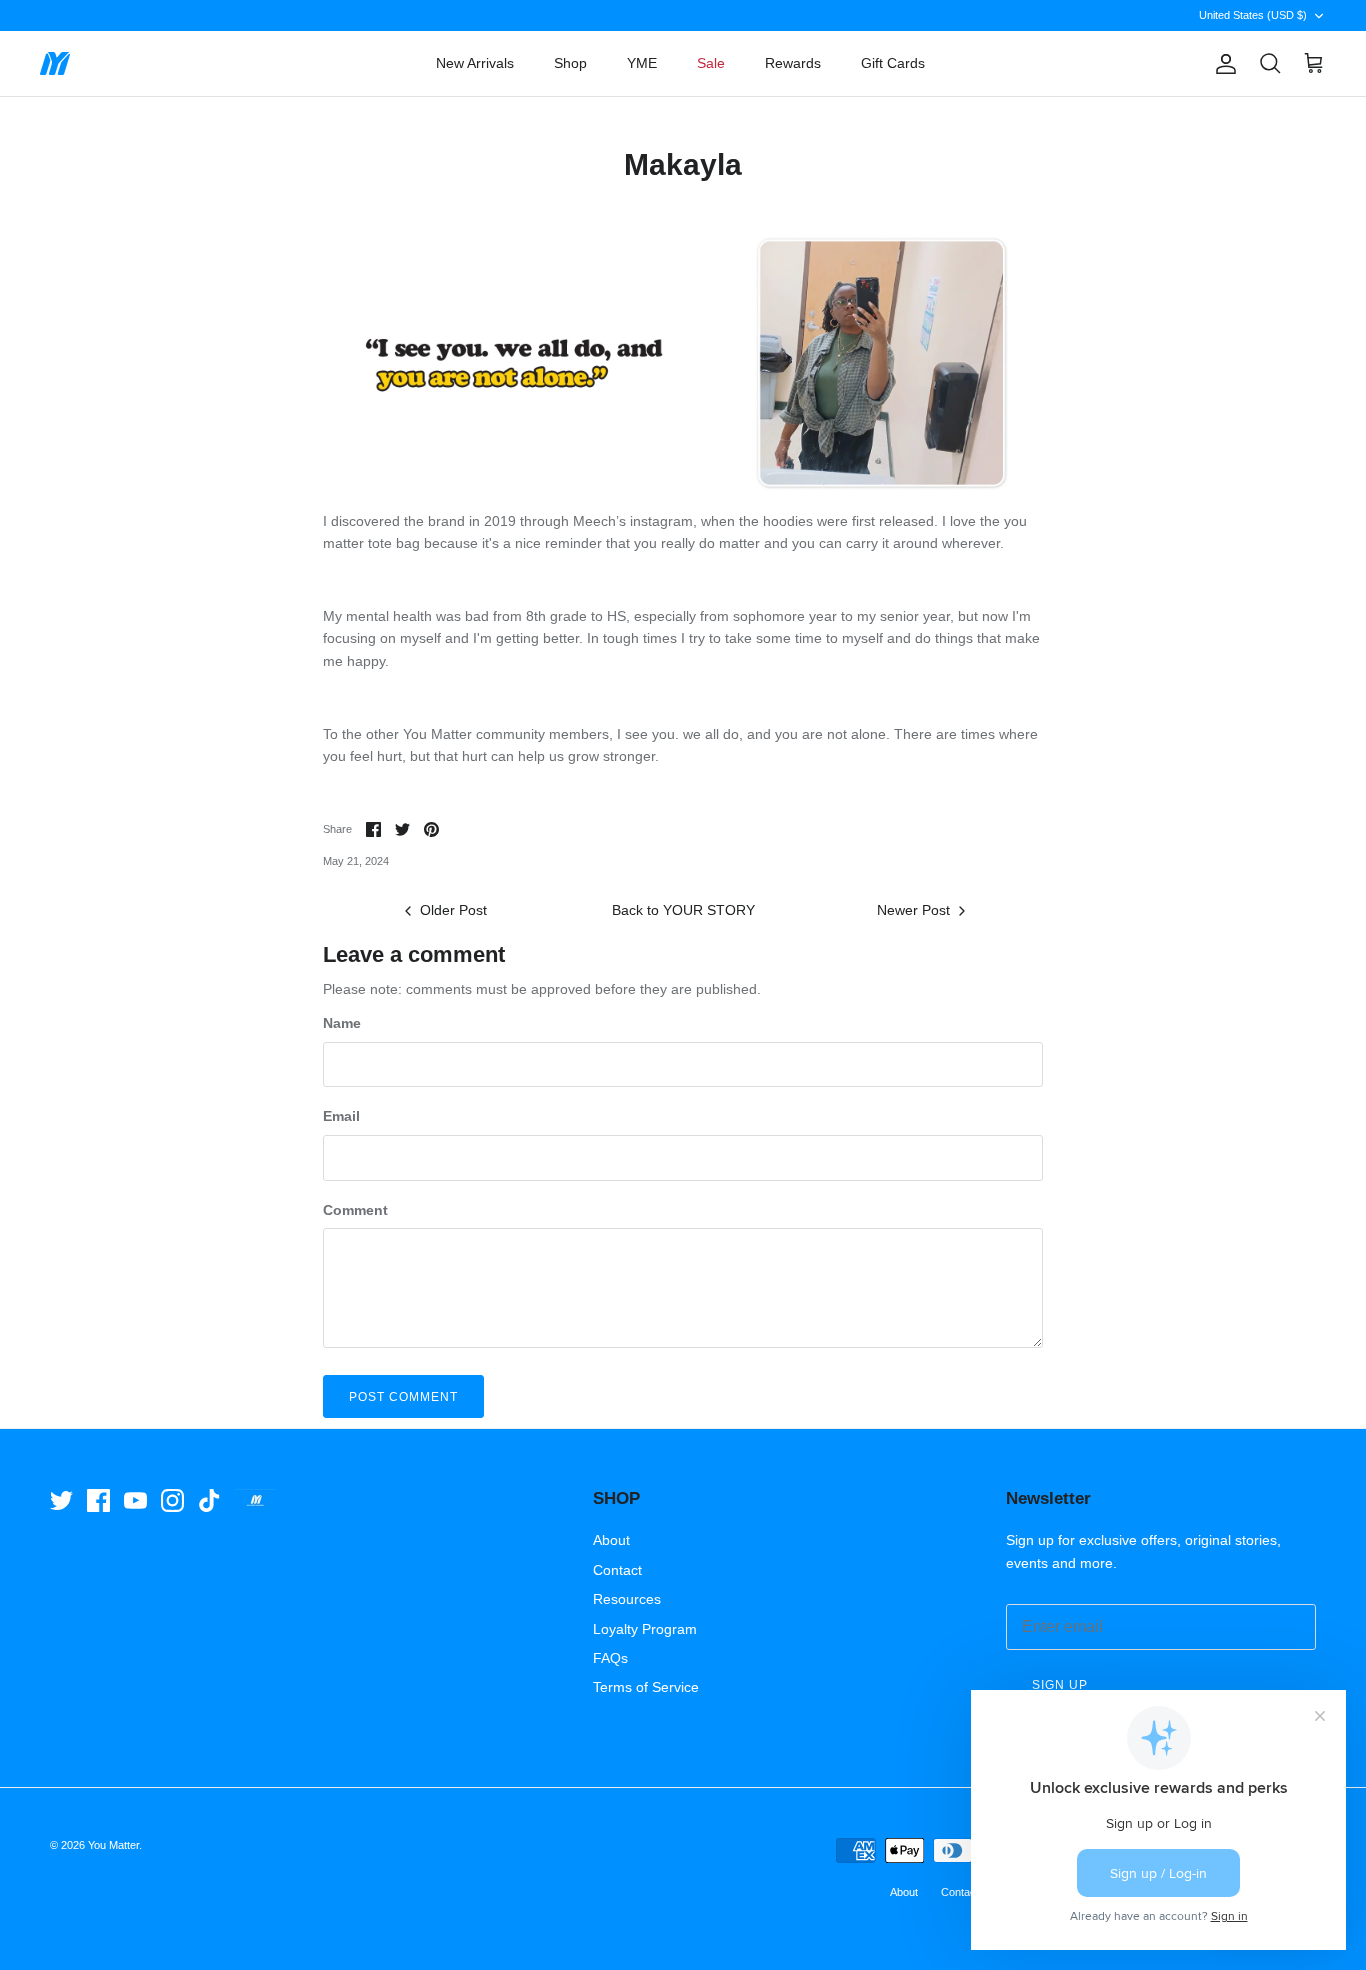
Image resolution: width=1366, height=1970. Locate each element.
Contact (617, 1570)
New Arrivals (475, 63)
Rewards (793, 63)
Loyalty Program (645, 1629)
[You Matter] (55, 63)
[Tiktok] (209, 1500)
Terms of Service (646, 1687)
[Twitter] (61, 1500)
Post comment (403, 1397)
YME (642, 63)
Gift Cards (893, 63)
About (611, 1540)
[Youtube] (135, 1500)
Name (342, 1023)
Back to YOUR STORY (683, 910)
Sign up (1060, 1685)
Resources (627, 1599)
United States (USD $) (1253, 15)
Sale (711, 63)
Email (341, 1116)
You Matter (113, 1845)
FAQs (610, 1658)
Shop (570, 63)
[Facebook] (98, 1500)
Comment (355, 1210)
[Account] (1222, 64)
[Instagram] (172, 1500)
